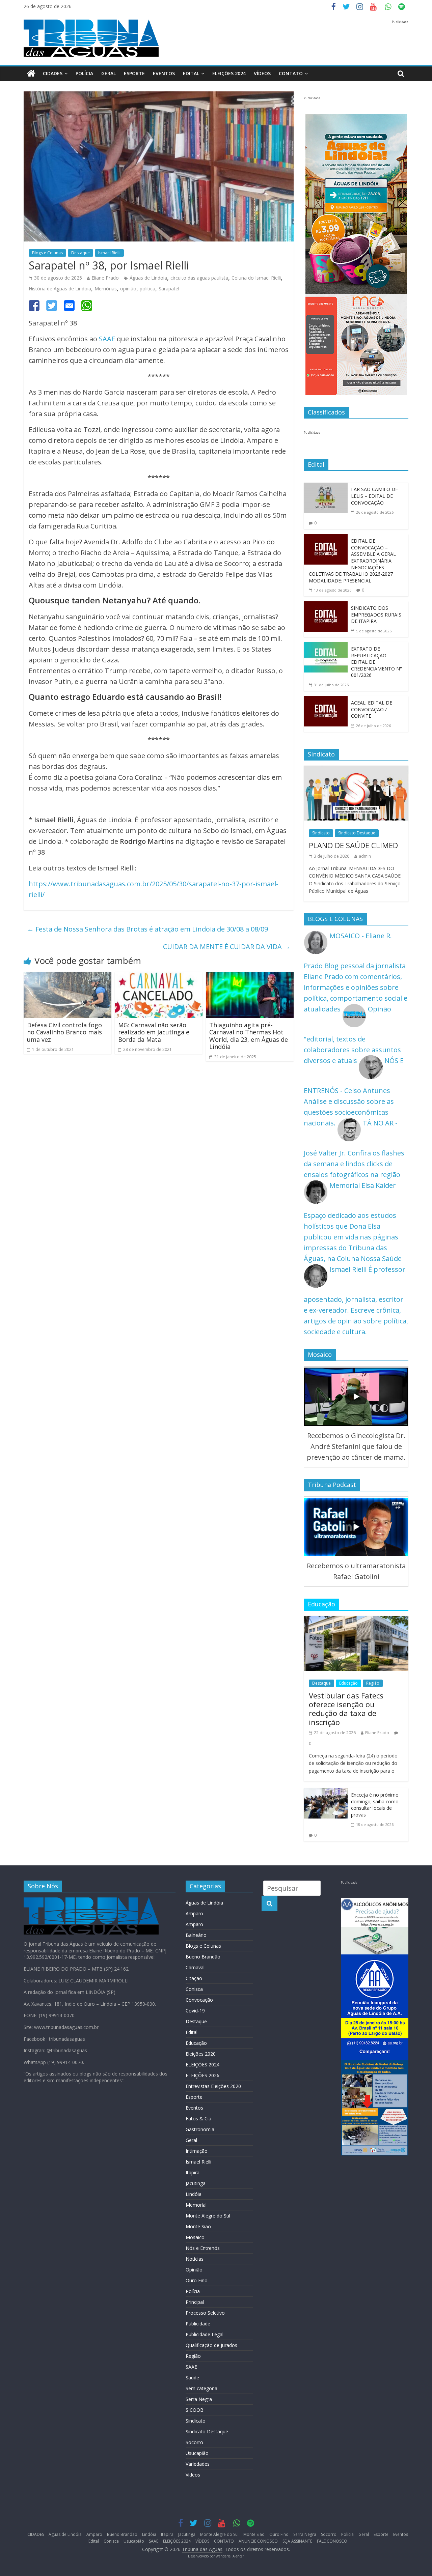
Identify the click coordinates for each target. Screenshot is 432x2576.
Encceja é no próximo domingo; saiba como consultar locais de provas (375, 1805)
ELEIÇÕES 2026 (202, 2075)
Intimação (197, 2151)
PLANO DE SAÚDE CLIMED (353, 845)
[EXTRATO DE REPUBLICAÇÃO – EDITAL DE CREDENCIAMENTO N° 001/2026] (326, 647)
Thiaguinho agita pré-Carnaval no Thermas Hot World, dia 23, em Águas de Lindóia (249, 1036)
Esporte (134, 73)
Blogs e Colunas (47, 253)
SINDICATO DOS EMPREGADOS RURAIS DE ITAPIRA (376, 614)
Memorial (196, 2205)
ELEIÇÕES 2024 (229, 73)
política (147, 289)
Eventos (164, 73)
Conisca (194, 1989)
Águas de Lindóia (204, 1903)
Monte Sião (198, 2226)
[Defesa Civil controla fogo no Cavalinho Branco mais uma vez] (67, 977)
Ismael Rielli (109, 253)
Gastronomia (200, 2129)
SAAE (107, 339)
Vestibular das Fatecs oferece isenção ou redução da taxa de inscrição (346, 1709)
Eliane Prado (105, 278)
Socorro (194, 2442)
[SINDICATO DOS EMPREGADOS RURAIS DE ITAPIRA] (326, 607)
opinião (128, 289)
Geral (109, 73)
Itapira (193, 2172)
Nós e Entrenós (203, 2248)
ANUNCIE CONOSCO (258, 2541)
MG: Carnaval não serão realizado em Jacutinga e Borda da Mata (154, 1032)
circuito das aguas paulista (199, 278)
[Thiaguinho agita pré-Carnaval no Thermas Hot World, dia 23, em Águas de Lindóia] (250, 977)
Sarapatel (169, 289)
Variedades (198, 2464)
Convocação (199, 2000)
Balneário (196, 1935)
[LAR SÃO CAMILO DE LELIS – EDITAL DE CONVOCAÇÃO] (326, 488)
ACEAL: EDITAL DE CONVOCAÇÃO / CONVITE (372, 709)
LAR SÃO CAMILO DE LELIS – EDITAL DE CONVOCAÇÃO (374, 496)
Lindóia (194, 2194)
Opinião (194, 2270)
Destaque (80, 253)
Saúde (192, 2378)
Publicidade (198, 2324)
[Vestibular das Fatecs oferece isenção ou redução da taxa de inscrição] (356, 1621)
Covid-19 (195, 2011)
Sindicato (321, 833)
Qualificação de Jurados (211, 2345)
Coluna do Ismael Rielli (256, 278)
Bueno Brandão (203, 1957)
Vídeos (193, 2475)
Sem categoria (201, 2388)
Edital (191, 73)
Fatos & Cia (198, 2119)
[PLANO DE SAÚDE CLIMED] (356, 771)
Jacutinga (196, 2183)
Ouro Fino (197, 2280)
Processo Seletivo (205, 2313)
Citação (194, 1978)
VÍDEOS (262, 73)
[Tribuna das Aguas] (31, 74)
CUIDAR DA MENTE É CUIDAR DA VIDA (227, 947)
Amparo (194, 1913)
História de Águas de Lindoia (60, 289)
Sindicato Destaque (357, 833)
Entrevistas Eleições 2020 (213, 2086)
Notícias (195, 2259)
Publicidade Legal (205, 2334)
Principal (195, 2302)
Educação (348, 1683)
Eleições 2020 (201, 2054)
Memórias (106, 289)
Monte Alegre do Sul (208, 2216)
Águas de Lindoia (148, 278)
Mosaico (195, 2237)
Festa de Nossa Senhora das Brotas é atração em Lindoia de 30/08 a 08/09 (147, 929)
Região (373, 1683)
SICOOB (195, 2410)
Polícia (84, 73)
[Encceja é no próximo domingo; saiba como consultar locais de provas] (326, 1793)
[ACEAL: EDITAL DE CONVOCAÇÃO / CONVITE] (326, 701)
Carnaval (195, 1967)
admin (365, 856)
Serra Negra (199, 2399)
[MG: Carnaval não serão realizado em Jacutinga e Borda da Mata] (159, 977)
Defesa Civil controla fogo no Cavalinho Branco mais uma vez (64, 1032)
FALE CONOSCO (332, 2541)
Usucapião (197, 2453)
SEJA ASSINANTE (297, 2541)
